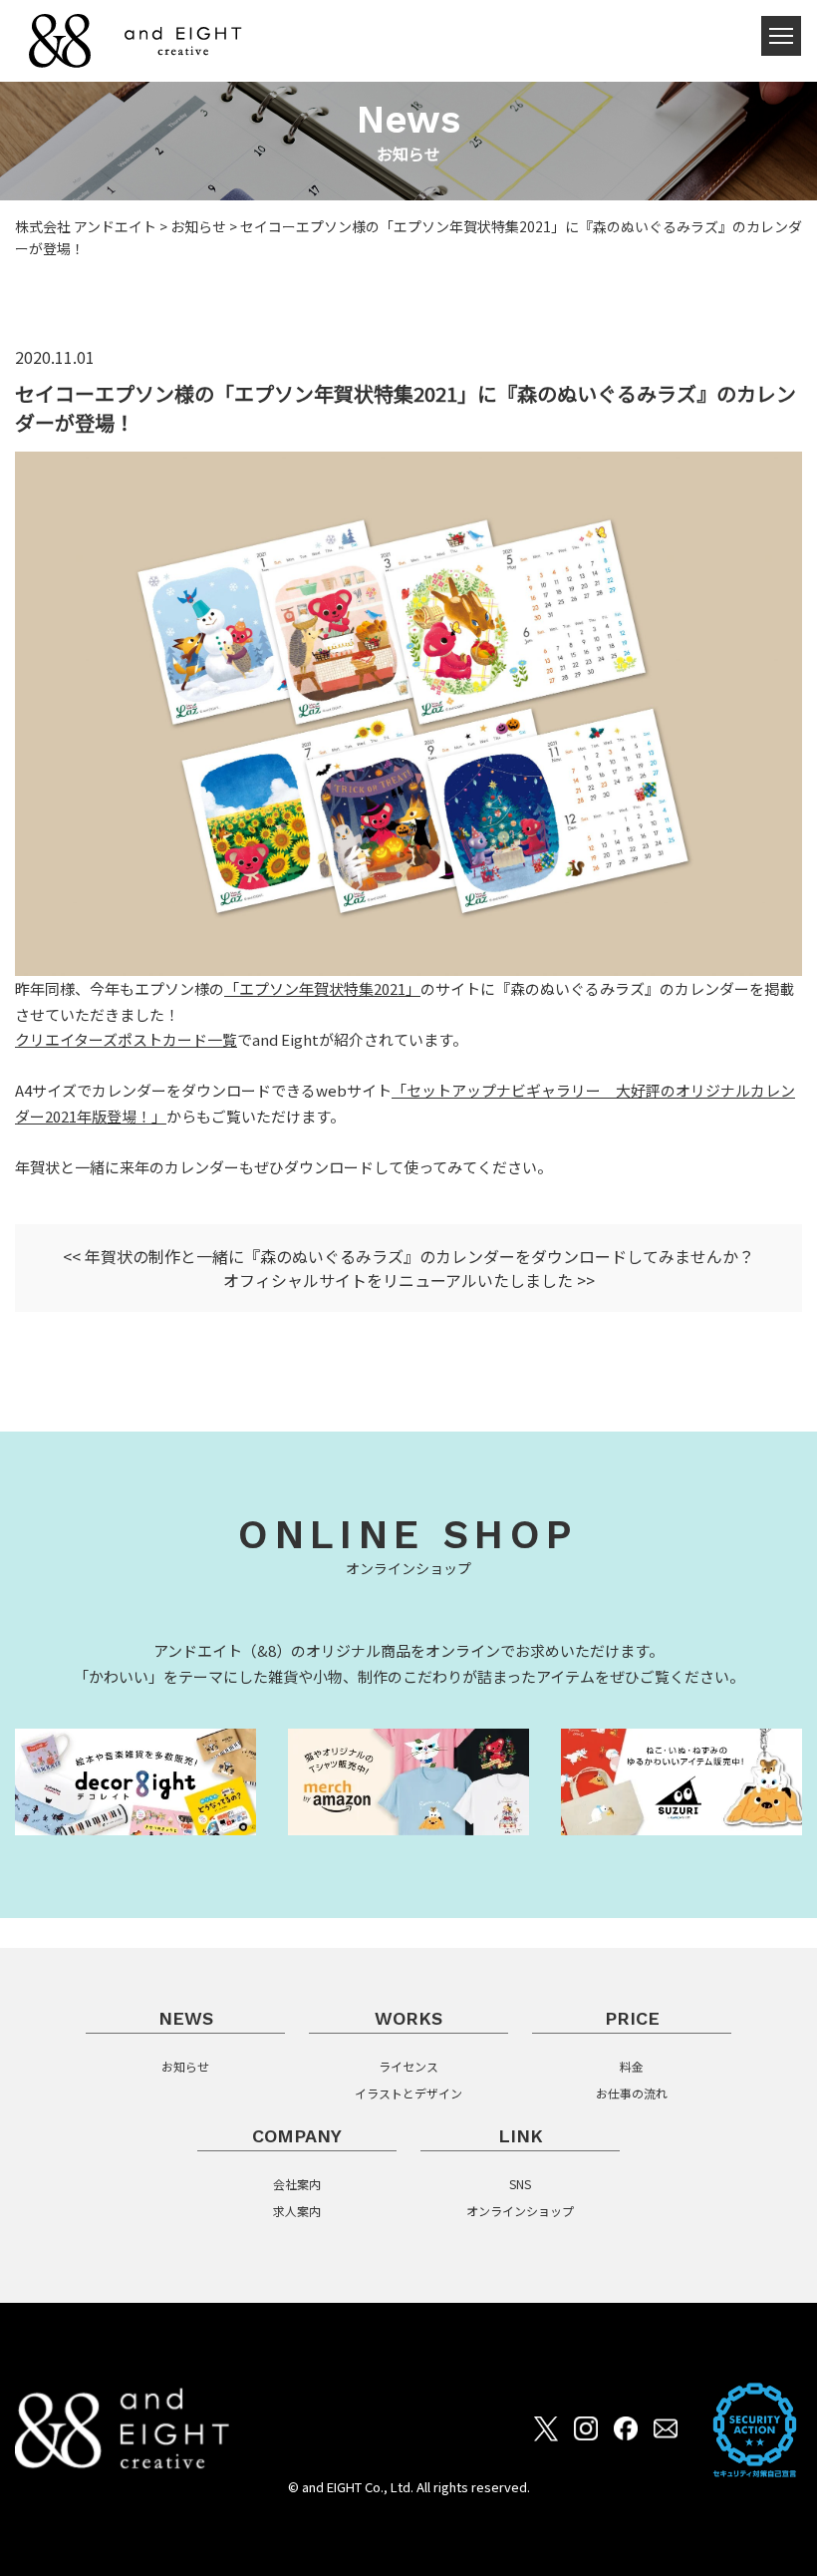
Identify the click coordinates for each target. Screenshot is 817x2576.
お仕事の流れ (632, 2093)
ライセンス (408, 2066)
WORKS (408, 2018)
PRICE (632, 2018)
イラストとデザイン (408, 2093)
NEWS (186, 2018)
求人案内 (297, 2211)
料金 (632, 2066)
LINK (521, 2136)
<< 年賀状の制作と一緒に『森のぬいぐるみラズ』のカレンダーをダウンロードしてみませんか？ (408, 1256)
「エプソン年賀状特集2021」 (322, 988)
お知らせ (185, 2066)
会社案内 (297, 2184)
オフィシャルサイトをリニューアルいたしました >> (409, 1280)
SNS (520, 2184)
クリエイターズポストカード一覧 (126, 1039)
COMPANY (297, 2136)
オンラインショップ (520, 2211)
